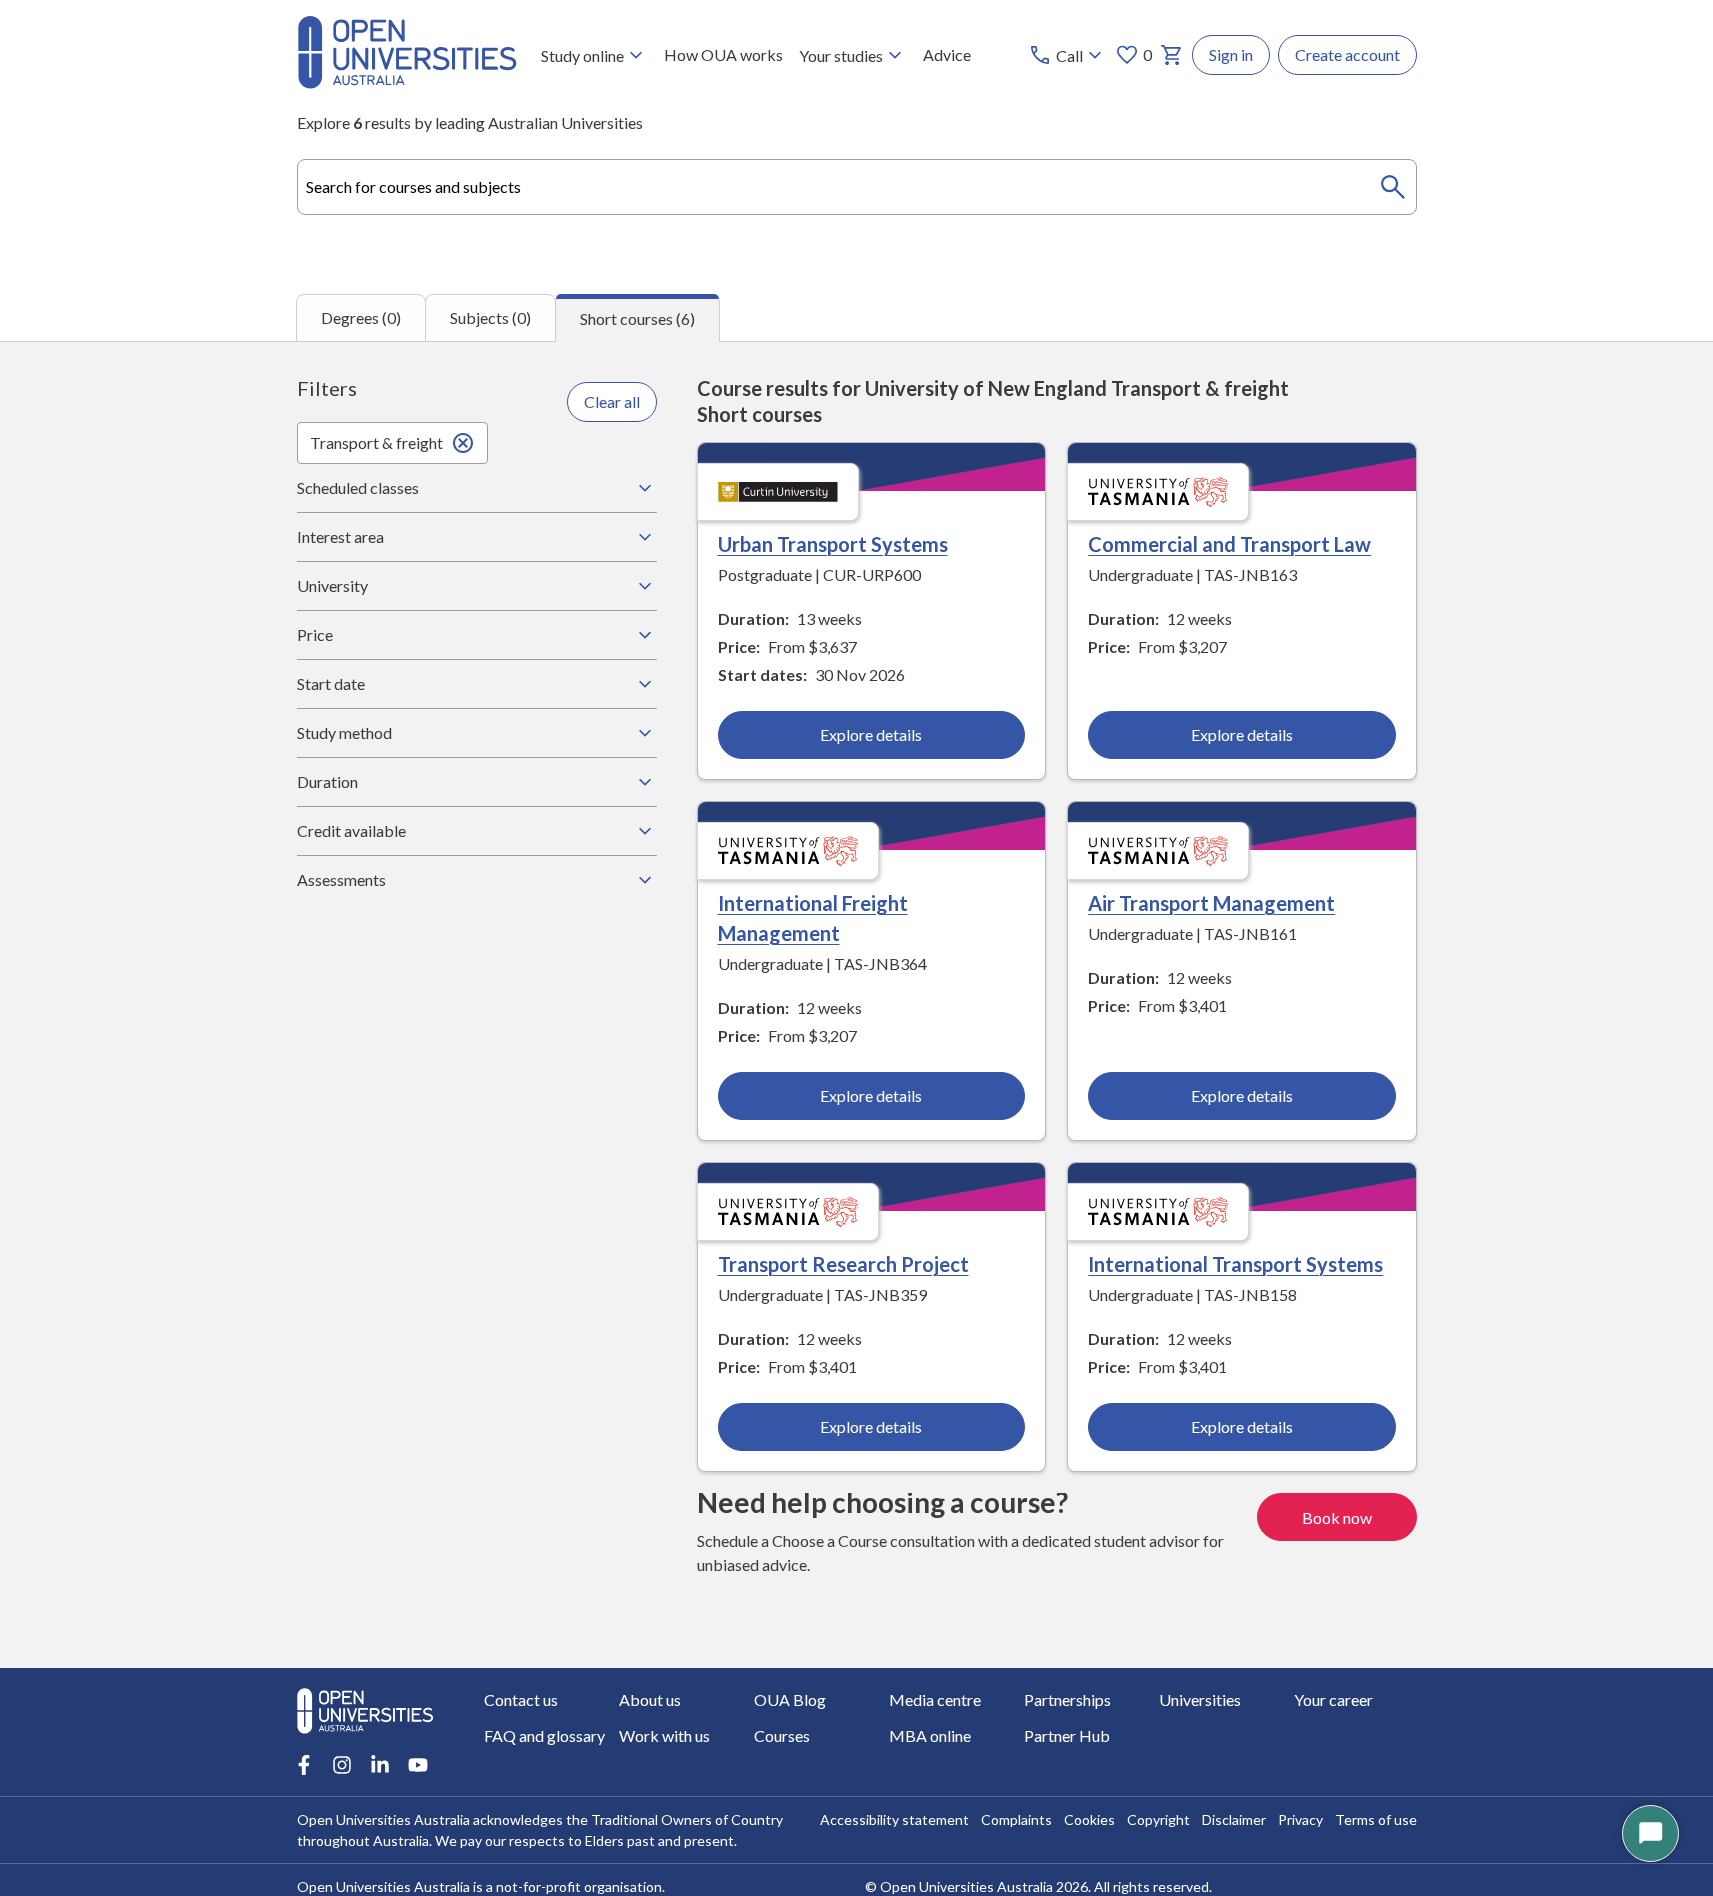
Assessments (341, 879)
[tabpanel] (856, 1004)
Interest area (340, 536)
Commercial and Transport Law (1229, 544)
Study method (344, 732)
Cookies (1089, 1819)
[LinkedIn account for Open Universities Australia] (380, 1765)
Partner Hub (1067, 1735)
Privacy (1300, 1819)
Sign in (1231, 54)
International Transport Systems (1235, 1264)
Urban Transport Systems (833, 544)
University (332, 585)
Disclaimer (1234, 1819)
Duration (327, 781)
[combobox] (857, 187)
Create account (1347, 54)
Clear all (612, 401)
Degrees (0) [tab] (361, 317)
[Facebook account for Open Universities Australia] (304, 1765)
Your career (1333, 1699)
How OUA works (723, 54)
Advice (947, 54)
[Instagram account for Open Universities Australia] (342, 1765)
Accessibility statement (894, 1819)
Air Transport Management (1211, 903)
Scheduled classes (358, 487)
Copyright (1158, 1819)
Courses (782, 1735)
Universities (1200, 1699)
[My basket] (1172, 55)
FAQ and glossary (544, 1735)
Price (315, 634)
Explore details (871, 734)
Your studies (841, 55)
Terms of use (1376, 1819)
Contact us (521, 1699)
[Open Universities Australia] (407, 82)
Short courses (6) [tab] (637, 318)
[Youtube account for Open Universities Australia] (418, 1765)
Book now (1337, 1517)
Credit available (351, 830)
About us (650, 1699)
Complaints (1016, 1819)
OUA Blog (790, 1699)
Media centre (935, 1699)
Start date (331, 683)
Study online (582, 55)
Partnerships (1067, 1699)
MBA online (930, 1735)
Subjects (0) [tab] (490, 317)
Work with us (664, 1735)
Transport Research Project (843, 1264)
